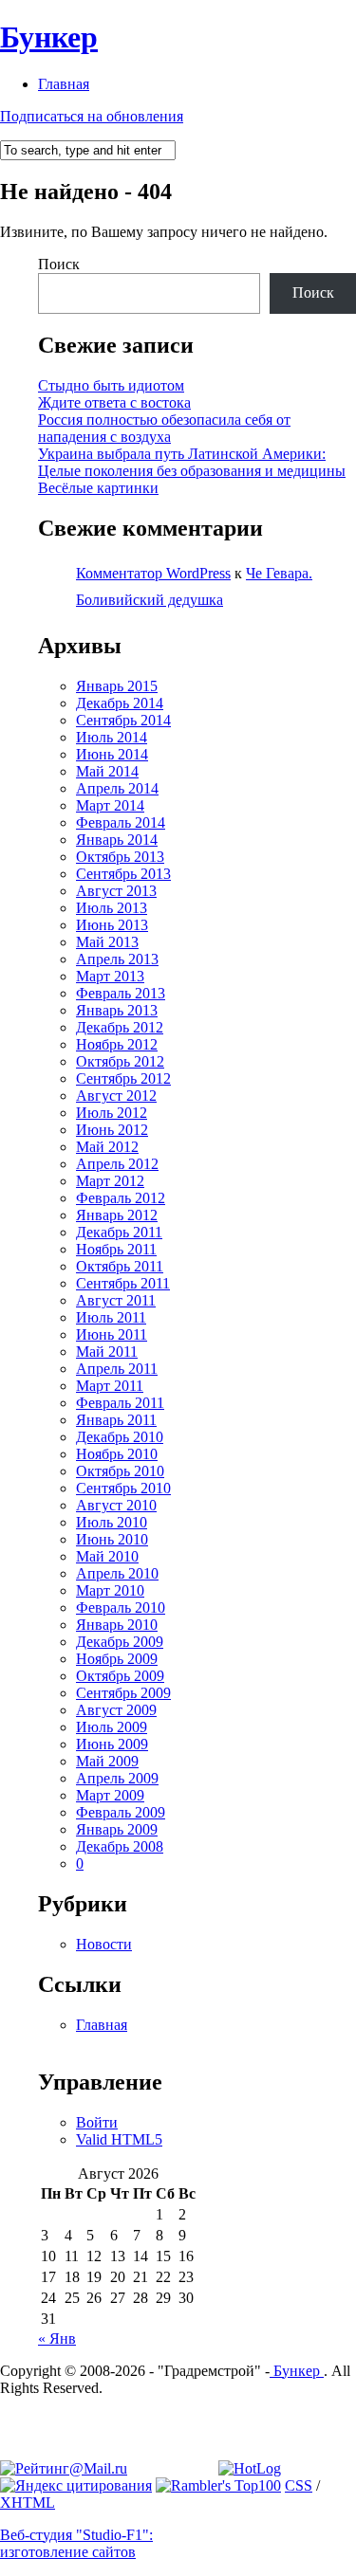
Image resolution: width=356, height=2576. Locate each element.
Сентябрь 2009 (123, 1693)
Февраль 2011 (120, 1403)
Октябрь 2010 (120, 1471)
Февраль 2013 (121, 993)
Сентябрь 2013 (123, 874)
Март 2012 (110, 1181)
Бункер (49, 37)
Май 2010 (107, 1556)
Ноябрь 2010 (117, 1454)
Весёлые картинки (98, 488)
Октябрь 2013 (120, 857)
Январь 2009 (117, 1829)
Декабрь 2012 (120, 1027)
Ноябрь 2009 (117, 1659)
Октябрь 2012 (120, 1061)
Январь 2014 (117, 840)
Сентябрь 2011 (123, 1283)
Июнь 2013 (112, 925)
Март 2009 (110, 1795)
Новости (104, 1944)
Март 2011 (110, 1386)
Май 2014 (107, 771)
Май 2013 (107, 942)
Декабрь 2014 (120, 703)
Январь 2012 (117, 1215)
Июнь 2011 (112, 1334)
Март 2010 (110, 1590)
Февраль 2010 (121, 1608)
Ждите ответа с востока (114, 402)
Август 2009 (116, 1710)
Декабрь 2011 (119, 1232)
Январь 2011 (116, 1420)
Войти (97, 2122)
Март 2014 (110, 805)
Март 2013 (110, 976)
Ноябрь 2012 (117, 1044)
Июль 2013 (112, 908)
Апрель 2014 (117, 788)
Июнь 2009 (112, 1744)
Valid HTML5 (119, 2139)
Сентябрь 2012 (123, 1078)
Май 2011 (107, 1352)
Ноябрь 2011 (116, 1249)
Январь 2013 (117, 1010)
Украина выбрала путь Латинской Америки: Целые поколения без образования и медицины (192, 462)
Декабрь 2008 (120, 1846)
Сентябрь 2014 (123, 720)
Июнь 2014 (112, 754)
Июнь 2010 (112, 1539)
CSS (299, 2485)
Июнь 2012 (112, 1130)
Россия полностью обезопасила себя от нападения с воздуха (164, 428)
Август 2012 (116, 1096)
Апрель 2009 (117, 1778)
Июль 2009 (112, 1727)
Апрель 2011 (117, 1369)
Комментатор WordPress (153, 573)
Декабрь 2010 (120, 1437)
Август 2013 (116, 891)
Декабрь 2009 (120, 1642)
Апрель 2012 (117, 1164)
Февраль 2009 (121, 1812)
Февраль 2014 (121, 822)
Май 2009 (107, 1761)
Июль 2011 (111, 1317)
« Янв (57, 2338)
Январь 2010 (117, 1625)
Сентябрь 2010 (123, 1488)
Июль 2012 (112, 1113)
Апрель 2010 (117, 1573)
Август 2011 (116, 1300)
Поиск (59, 264)
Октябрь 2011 (120, 1266)
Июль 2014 (112, 737)
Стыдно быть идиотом (111, 385)
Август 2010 (116, 1505)
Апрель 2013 (117, 959)
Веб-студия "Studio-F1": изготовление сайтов (76, 2543)
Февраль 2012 (121, 1198)
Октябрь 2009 (120, 1676)
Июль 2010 (112, 1522)
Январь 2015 (117, 686)
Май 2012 (107, 1147)
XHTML (28, 2503)
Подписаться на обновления (92, 116)
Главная (64, 84)
